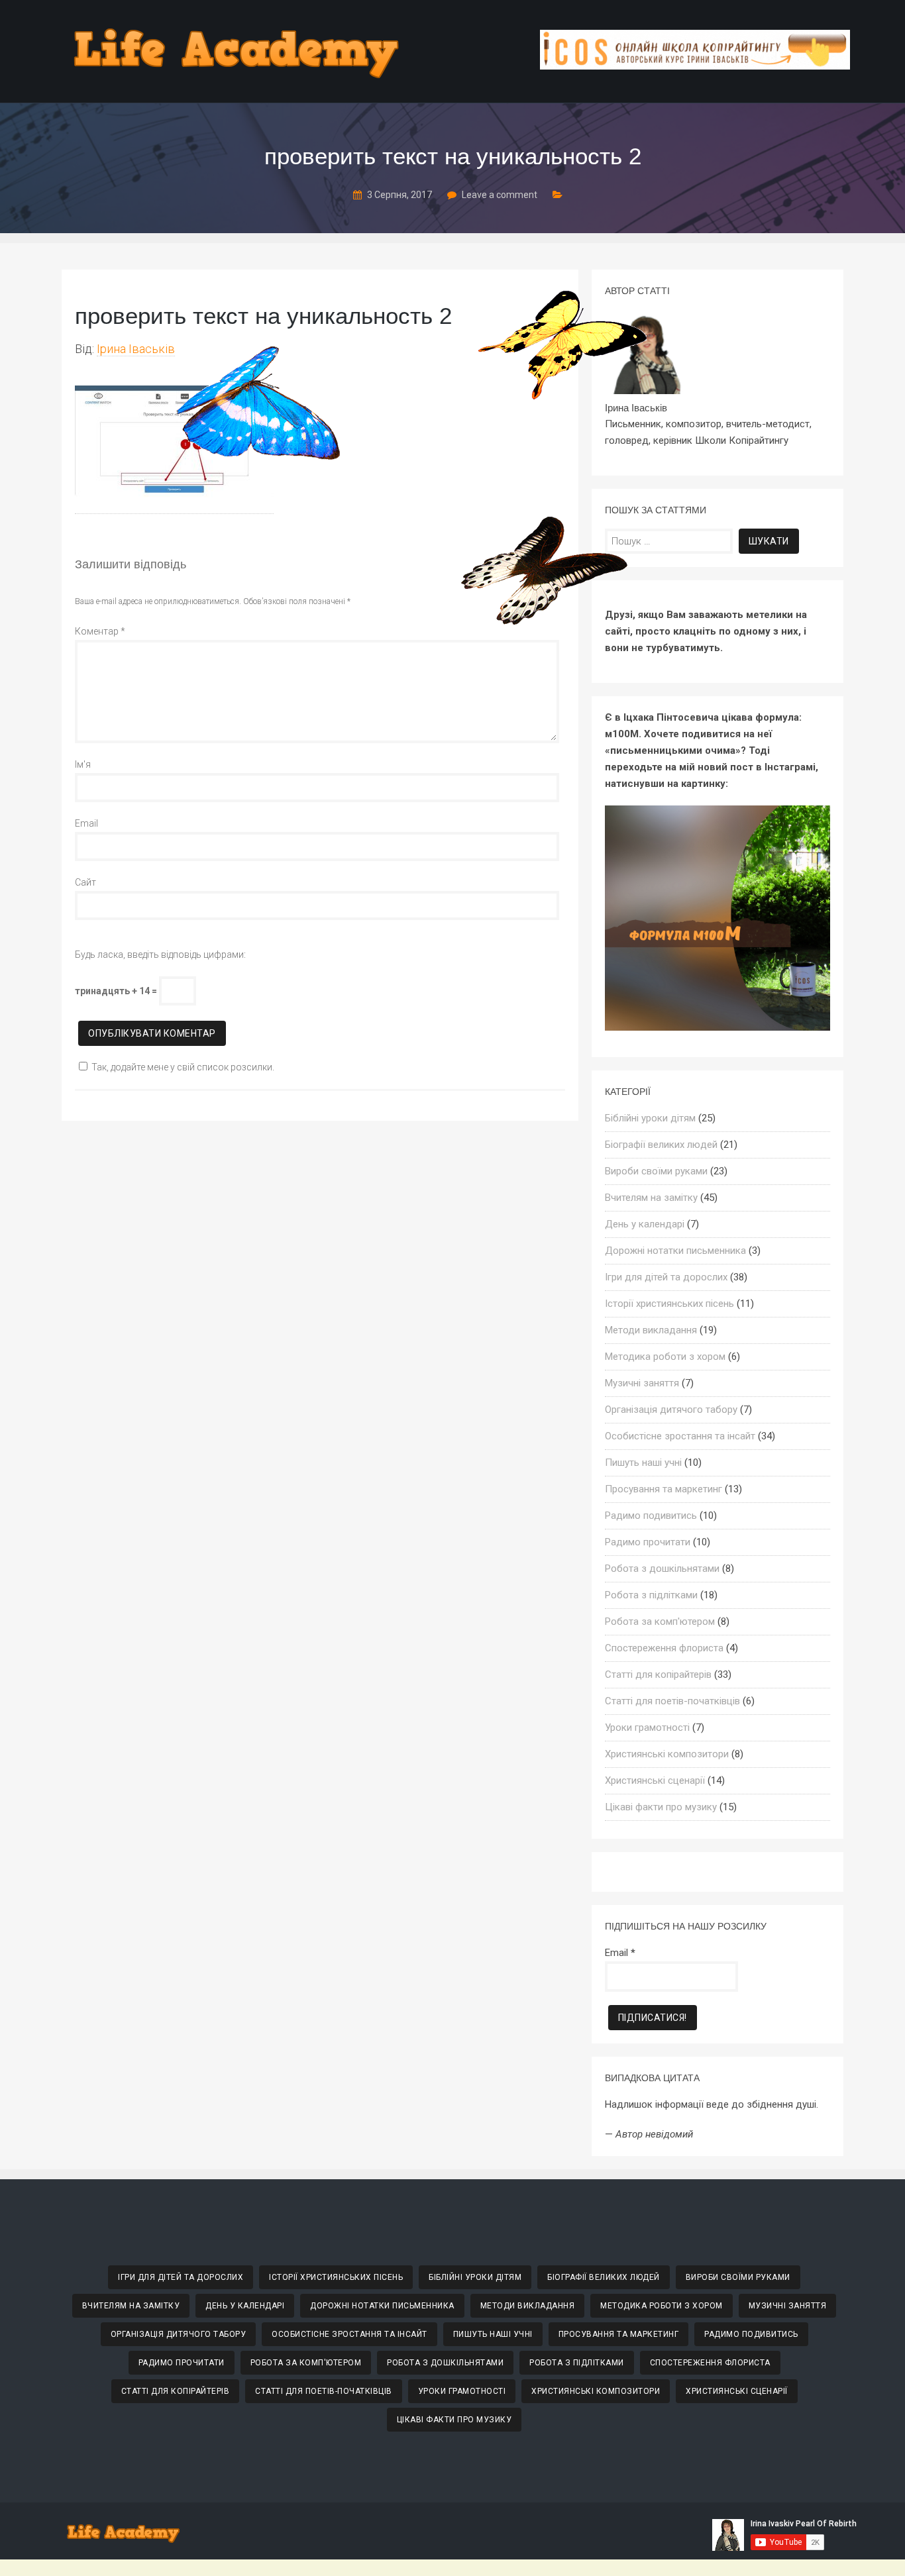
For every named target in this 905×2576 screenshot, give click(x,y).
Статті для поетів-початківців (672, 1701)
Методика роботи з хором (665, 1357)
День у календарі (645, 1224)
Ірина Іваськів (136, 349)
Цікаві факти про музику (661, 1807)
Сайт (85, 882)
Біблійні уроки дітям (650, 1118)
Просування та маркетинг (664, 1489)
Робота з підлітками (651, 1595)
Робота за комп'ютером (660, 1622)
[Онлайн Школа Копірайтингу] (695, 66)
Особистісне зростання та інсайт (680, 1436)
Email (86, 823)
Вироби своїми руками (656, 1171)
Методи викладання (651, 1330)
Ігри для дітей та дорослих (666, 1277)
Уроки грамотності (647, 1727)
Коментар (100, 631)
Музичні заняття (642, 1383)
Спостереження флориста (664, 1648)
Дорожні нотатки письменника (675, 1251)
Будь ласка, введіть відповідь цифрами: (160, 954)
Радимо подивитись (651, 1516)
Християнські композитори (667, 1754)
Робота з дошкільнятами (662, 1569)
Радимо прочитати (648, 1542)
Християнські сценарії (655, 1780)
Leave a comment (500, 195)
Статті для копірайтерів (658, 1674)
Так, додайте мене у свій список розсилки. (183, 1067)
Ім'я (83, 764)
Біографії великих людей (661, 1145)
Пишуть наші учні (643, 1463)
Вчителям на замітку (651, 1198)
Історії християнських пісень (669, 1304)
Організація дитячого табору (671, 1410)
